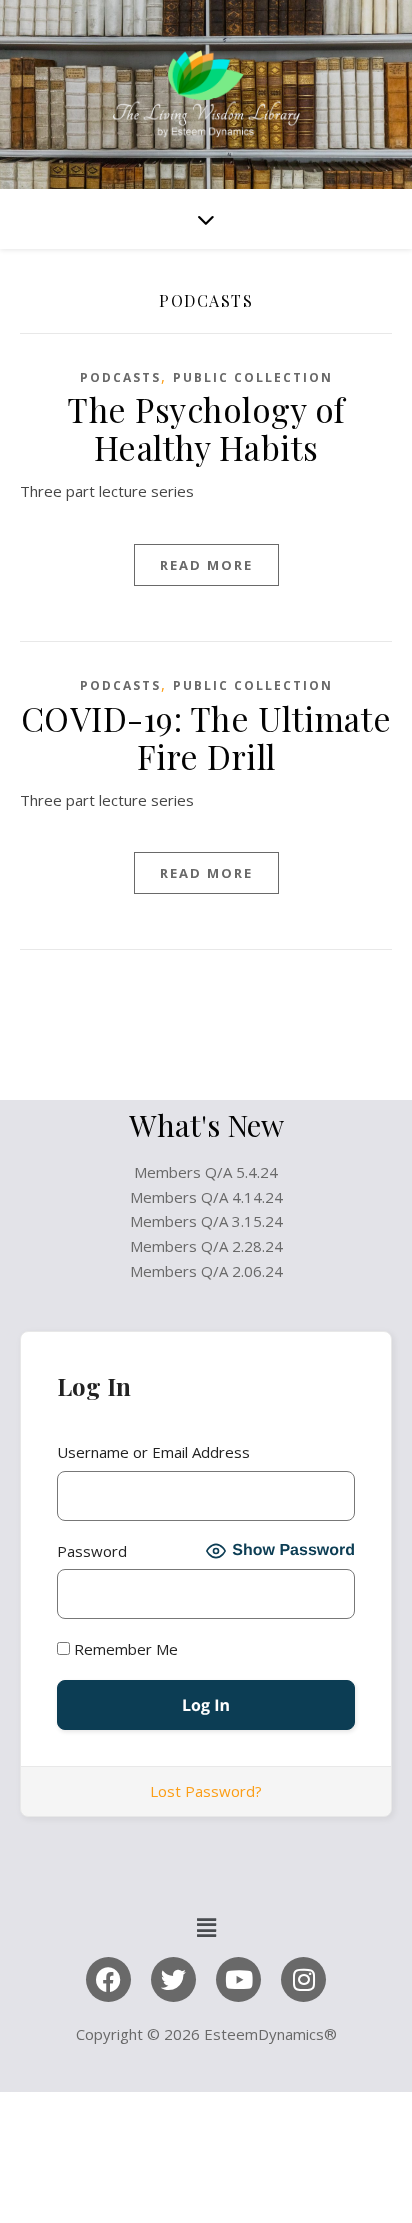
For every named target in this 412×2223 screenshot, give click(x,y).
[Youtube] (238, 1979)
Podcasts (120, 377)
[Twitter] (173, 1979)
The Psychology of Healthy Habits (206, 428)
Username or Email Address (153, 1452)
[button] (206, 1928)
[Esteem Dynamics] (206, 94)
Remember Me (124, 1649)
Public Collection (253, 377)
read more (206, 565)
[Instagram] (303, 1979)
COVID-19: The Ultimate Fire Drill (206, 737)
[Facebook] (108, 1979)
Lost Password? (206, 1791)
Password (92, 1551)
